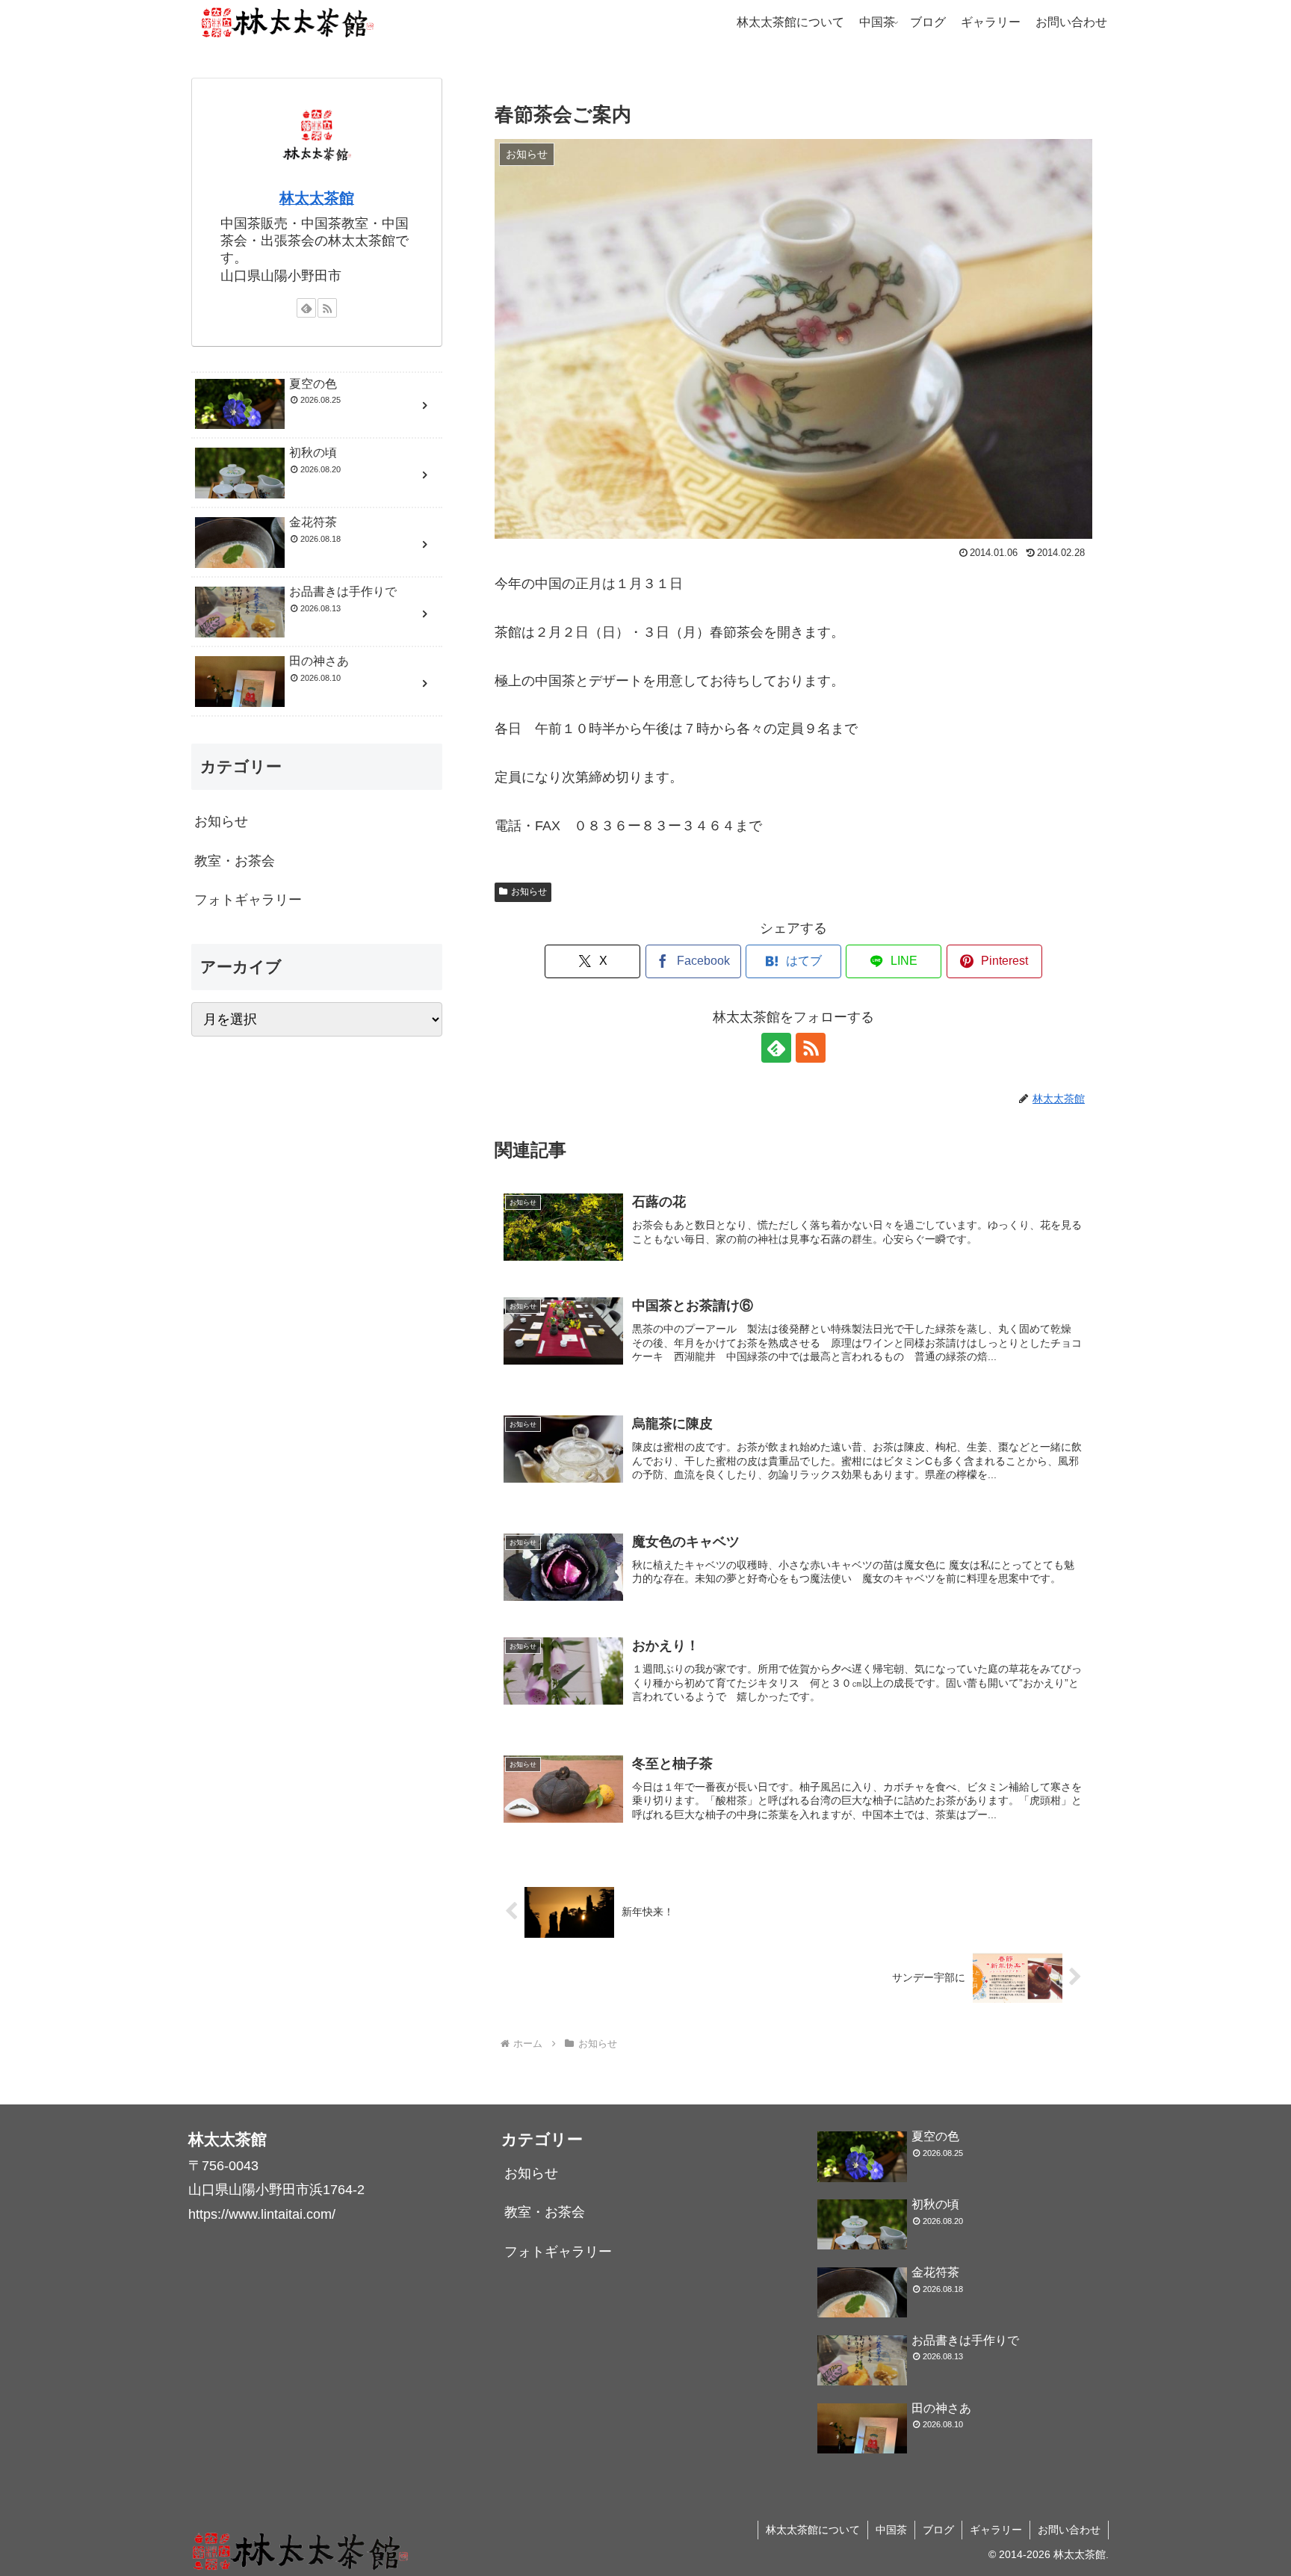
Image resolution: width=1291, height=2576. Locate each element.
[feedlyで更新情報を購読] (776, 1048)
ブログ (938, 2530)
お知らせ (529, 892)
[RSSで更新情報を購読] (811, 1048)
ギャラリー (996, 2530)
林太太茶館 (317, 198)
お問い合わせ (1069, 2530)
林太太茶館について (813, 2530)
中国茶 (891, 2530)
